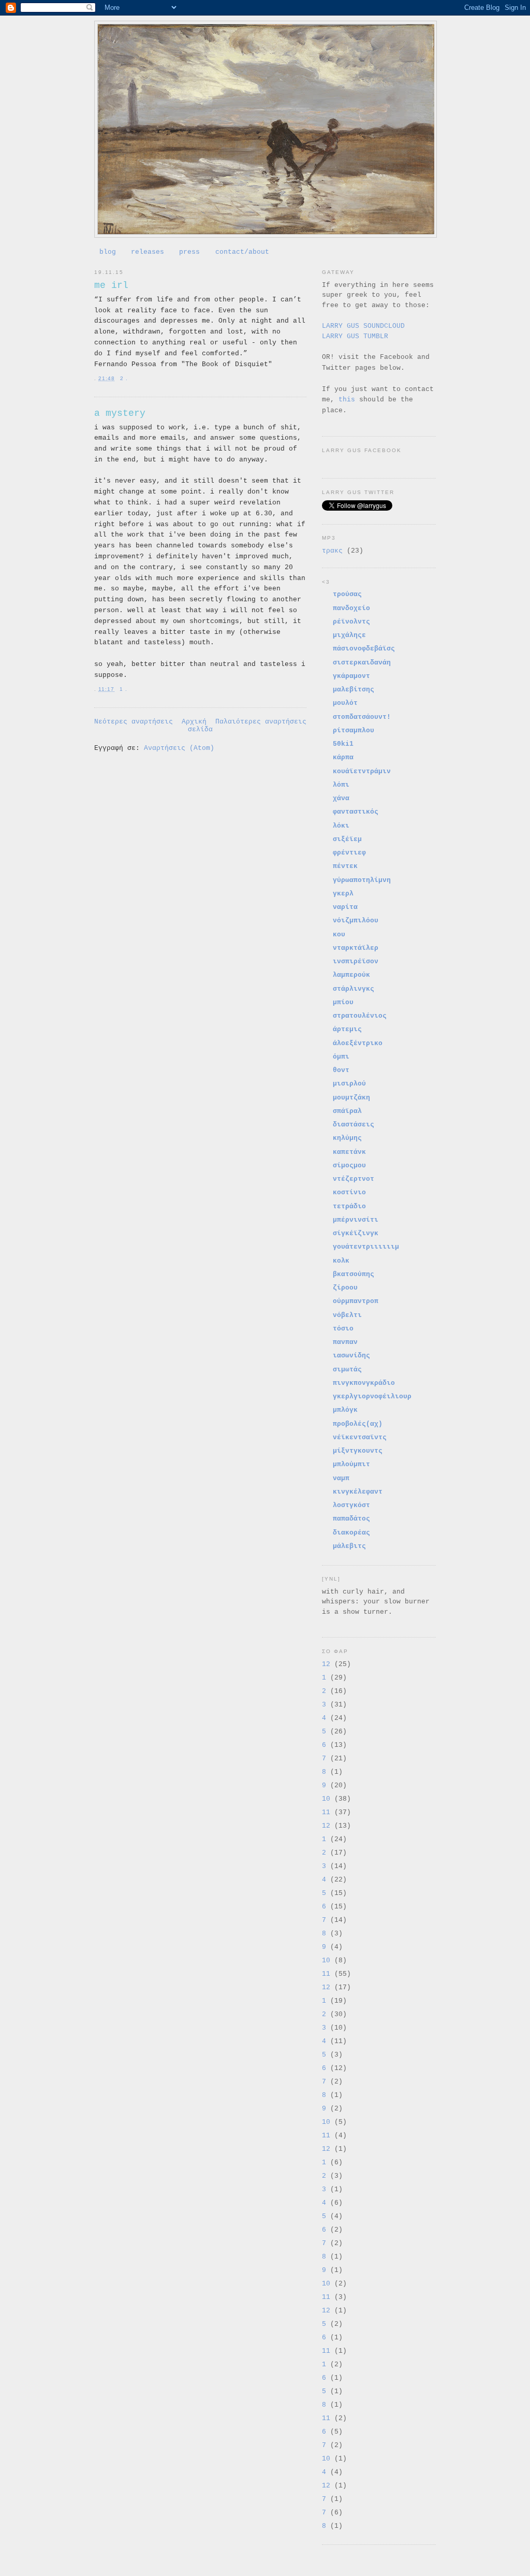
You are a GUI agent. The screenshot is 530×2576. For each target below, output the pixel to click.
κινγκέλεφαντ (358, 1492)
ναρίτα (345, 907)
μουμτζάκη (351, 1098)
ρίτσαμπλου (354, 730)
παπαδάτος (351, 1519)
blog (108, 252)
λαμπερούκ (351, 975)
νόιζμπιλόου (356, 921)
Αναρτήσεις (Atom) (179, 748)
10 (326, 1799)
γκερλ (343, 894)
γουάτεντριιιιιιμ (366, 1247)
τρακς (332, 551)
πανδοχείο (351, 608)
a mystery (120, 413)
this (347, 400)
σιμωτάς (347, 1370)
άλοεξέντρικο (358, 1043)
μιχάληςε (349, 635)
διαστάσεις (354, 1125)
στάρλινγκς (354, 989)
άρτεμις (347, 1029)
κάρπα (343, 757)
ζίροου (345, 1288)
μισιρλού (349, 1084)
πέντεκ (345, 866)
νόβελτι (347, 1315)
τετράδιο (349, 1206)
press (189, 252)
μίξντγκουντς (358, 1451)
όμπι (341, 1057)
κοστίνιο (349, 1192)
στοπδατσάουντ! (362, 717)
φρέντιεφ (349, 853)
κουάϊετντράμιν (362, 771)
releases (148, 252)
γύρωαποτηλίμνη (362, 880)
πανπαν (345, 1342)
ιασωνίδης (351, 1356)
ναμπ (341, 1478)
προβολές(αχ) (358, 1424)
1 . (123, 689)
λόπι (341, 785)
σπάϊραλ (347, 1111)
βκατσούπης (354, 1274)
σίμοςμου (349, 1166)
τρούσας (347, 594)
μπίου (343, 1002)
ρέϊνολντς (351, 622)
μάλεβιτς (349, 1546)
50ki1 (343, 744)
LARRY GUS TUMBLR (355, 336)
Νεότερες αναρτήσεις (134, 722)
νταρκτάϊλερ (356, 948)
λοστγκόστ (351, 1505)
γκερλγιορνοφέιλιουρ (372, 1396)
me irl (111, 285)
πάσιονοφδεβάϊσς (364, 649)
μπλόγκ (345, 1410)
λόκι (341, 826)
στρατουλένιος (360, 1016)
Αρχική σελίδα (197, 726)
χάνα (341, 798)
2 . (124, 378)
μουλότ (345, 703)
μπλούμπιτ (351, 1464)
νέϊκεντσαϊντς (360, 1437)
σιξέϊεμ (347, 839)
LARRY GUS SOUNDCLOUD (363, 326)
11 (326, 1812)
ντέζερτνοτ (354, 1179)
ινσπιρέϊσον (356, 961)
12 (326, 1664)
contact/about (242, 252)
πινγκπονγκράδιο (364, 1383)
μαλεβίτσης (354, 690)
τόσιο (343, 1329)
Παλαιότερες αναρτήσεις (261, 722)
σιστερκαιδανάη (362, 663)
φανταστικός (356, 812)
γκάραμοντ (351, 676)
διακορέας (351, 1533)
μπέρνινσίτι (356, 1220)
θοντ (341, 1070)
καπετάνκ (349, 1152)
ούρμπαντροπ (356, 1301)
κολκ (341, 1261)
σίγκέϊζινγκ (356, 1233)
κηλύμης (347, 1138)
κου (339, 935)
